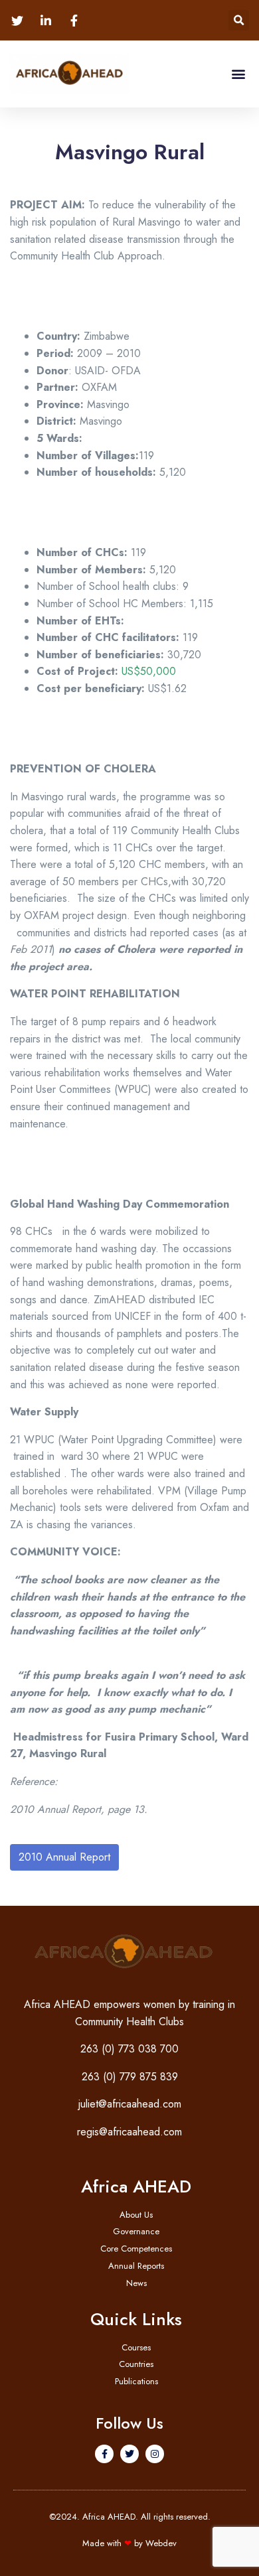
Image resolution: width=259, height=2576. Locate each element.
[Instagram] (155, 2454)
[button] (239, 20)
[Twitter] (129, 2454)
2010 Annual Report (64, 1857)
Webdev (161, 2543)
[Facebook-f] (104, 2454)
